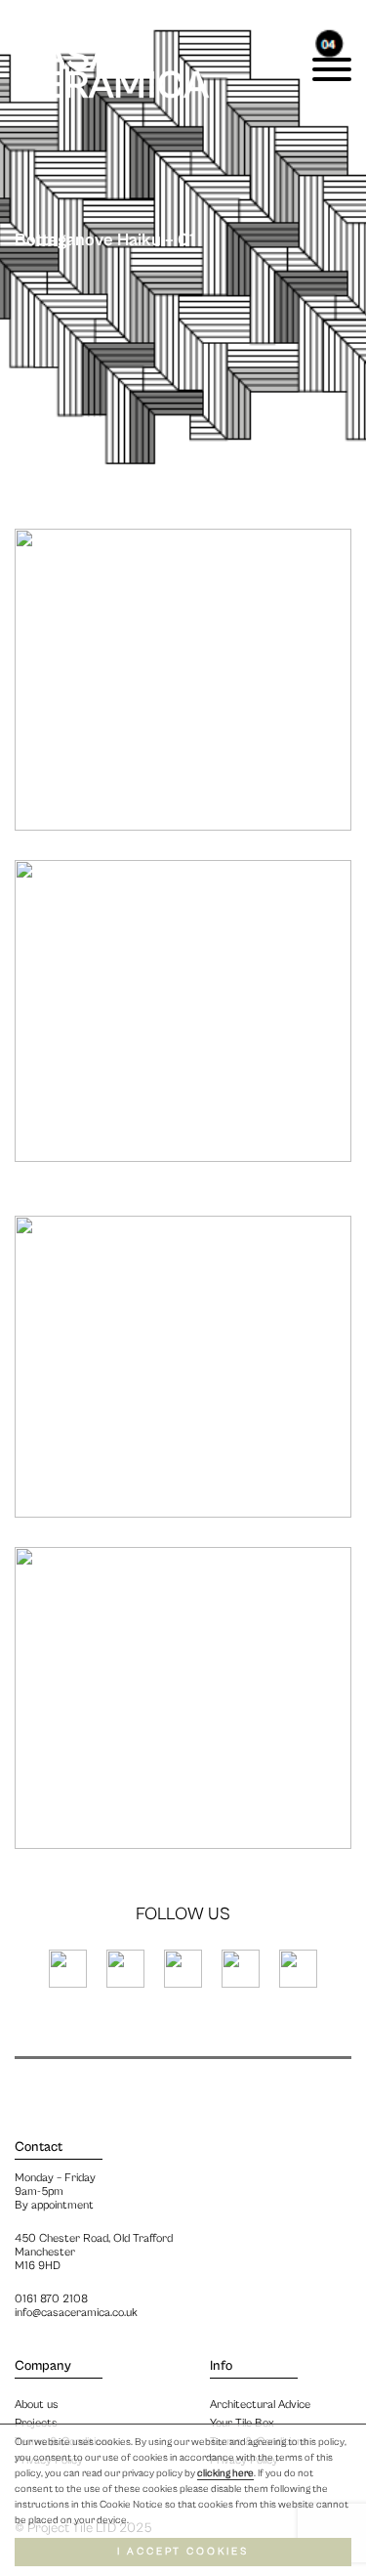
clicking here (225, 2473)
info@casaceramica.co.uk (76, 2313)
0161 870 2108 (51, 2299)
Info (221, 2366)
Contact (39, 2147)
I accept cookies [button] (183, 2552)
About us (37, 2404)
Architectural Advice (260, 2404)
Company (43, 2366)
